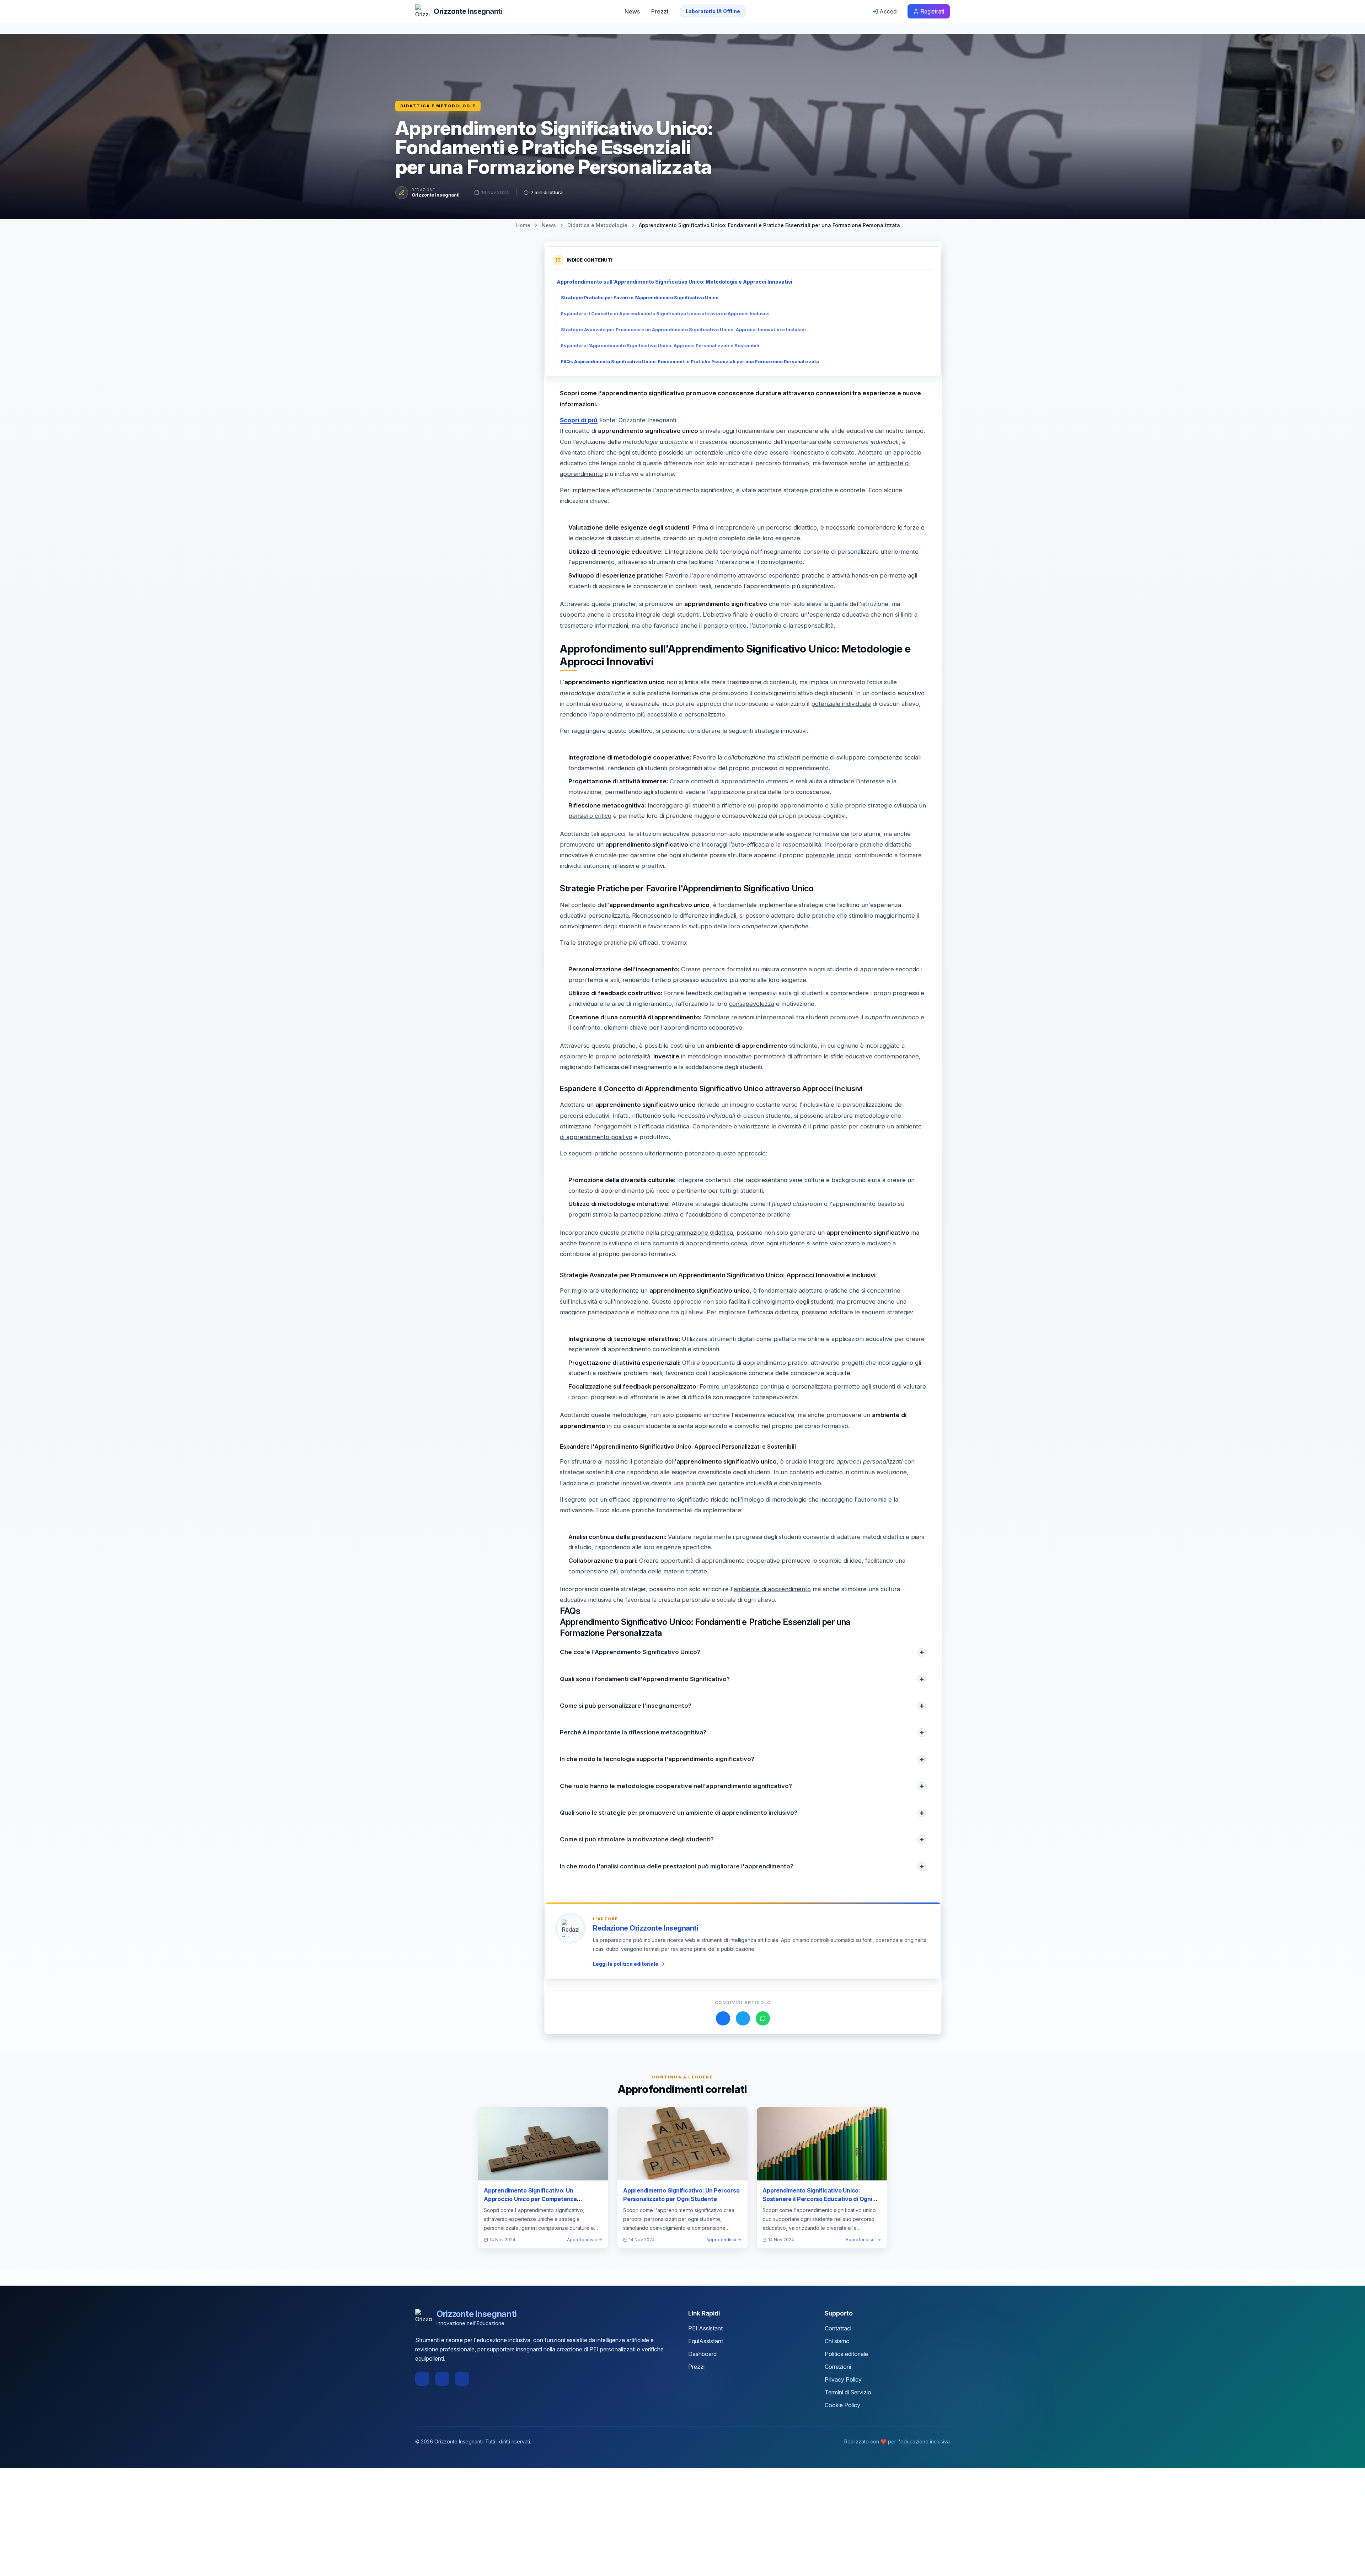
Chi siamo (837, 2341)
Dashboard (702, 2354)
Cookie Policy (842, 2405)
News (632, 11)
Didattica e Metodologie (438, 106)
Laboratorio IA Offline (713, 11)
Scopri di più (579, 420)
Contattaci (838, 2328)
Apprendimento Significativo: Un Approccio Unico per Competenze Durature (530, 2199)
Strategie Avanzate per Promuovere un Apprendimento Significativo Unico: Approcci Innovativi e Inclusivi (683, 330)
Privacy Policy (843, 2379)
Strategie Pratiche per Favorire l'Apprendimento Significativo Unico (640, 298)
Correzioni (838, 2367)
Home (523, 225)
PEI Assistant (705, 2328)
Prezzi (660, 11)
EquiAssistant (706, 2341)
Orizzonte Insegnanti (436, 195)
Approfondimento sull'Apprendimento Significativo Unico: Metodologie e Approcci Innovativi (675, 282)
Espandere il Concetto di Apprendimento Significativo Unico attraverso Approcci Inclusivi (665, 314)
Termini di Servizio (848, 2392)
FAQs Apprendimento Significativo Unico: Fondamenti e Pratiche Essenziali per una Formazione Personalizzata (690, 362)
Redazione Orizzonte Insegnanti (646, 1928)
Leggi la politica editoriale (626, 1964)
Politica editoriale (846, 2354)
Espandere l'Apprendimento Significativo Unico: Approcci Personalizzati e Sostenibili (660, 346)
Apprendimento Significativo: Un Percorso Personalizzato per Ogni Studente (681, 2195)
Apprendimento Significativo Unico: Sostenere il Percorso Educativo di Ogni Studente (817, 2199)
